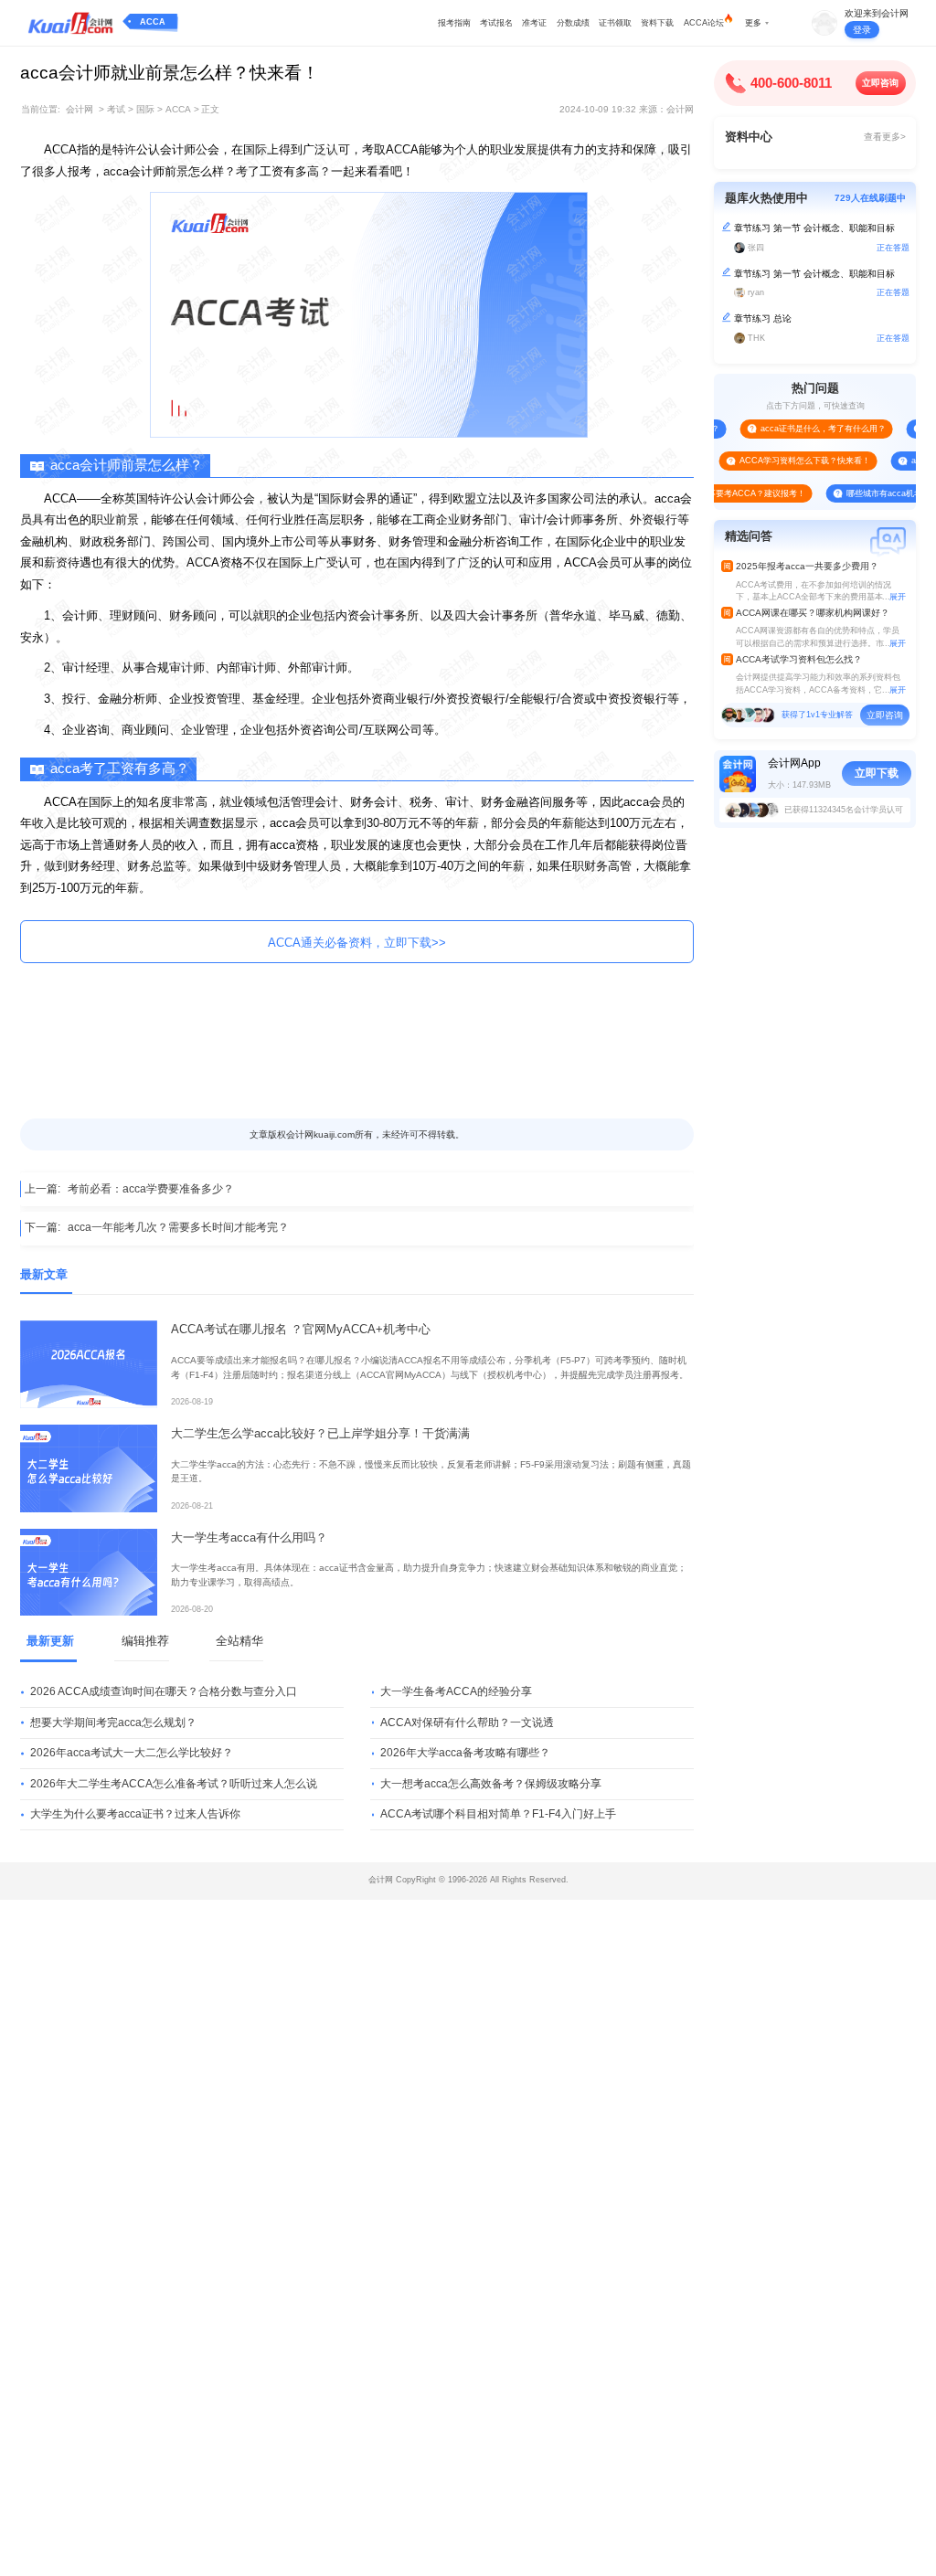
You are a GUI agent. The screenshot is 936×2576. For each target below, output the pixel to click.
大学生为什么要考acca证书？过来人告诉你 (135, 1814)
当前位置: (41, 109)
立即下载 (877, 773)
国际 (145, 109)
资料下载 (657, 23)
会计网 (80, 109)
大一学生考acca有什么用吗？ (249, 1537)
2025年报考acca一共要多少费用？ (807, 566)
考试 (116, 109)
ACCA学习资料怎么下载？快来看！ (782, 461)
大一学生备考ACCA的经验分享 (456, 1691)
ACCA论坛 (704, 23)
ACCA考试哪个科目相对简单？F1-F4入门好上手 (498, 1814)
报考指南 (454, 23)
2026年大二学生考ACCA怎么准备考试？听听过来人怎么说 (174, 1784)
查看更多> (885, 137)
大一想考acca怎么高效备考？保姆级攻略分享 (491, 1784)
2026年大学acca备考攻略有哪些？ (465, 1753)
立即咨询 (880, 83)
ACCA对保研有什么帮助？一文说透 (467, 1723)
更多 (753, 23)
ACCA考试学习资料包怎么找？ (799, 659)
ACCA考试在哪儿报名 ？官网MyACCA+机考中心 (301, 1329)
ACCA (153, 22)
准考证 (534, 23)
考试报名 (496, 23)
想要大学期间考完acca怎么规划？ (113, 1723)
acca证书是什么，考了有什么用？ (800, 429)
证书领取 (615, 23)
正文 (210, 109)
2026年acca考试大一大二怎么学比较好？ (132, 1753)
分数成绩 (573, 23)
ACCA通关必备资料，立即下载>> (357, 943)
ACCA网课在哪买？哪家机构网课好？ (813, 613)
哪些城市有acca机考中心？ (874, 493)
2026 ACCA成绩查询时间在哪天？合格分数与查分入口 (164, 1691)
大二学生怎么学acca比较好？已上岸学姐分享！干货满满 (320, 1433)
